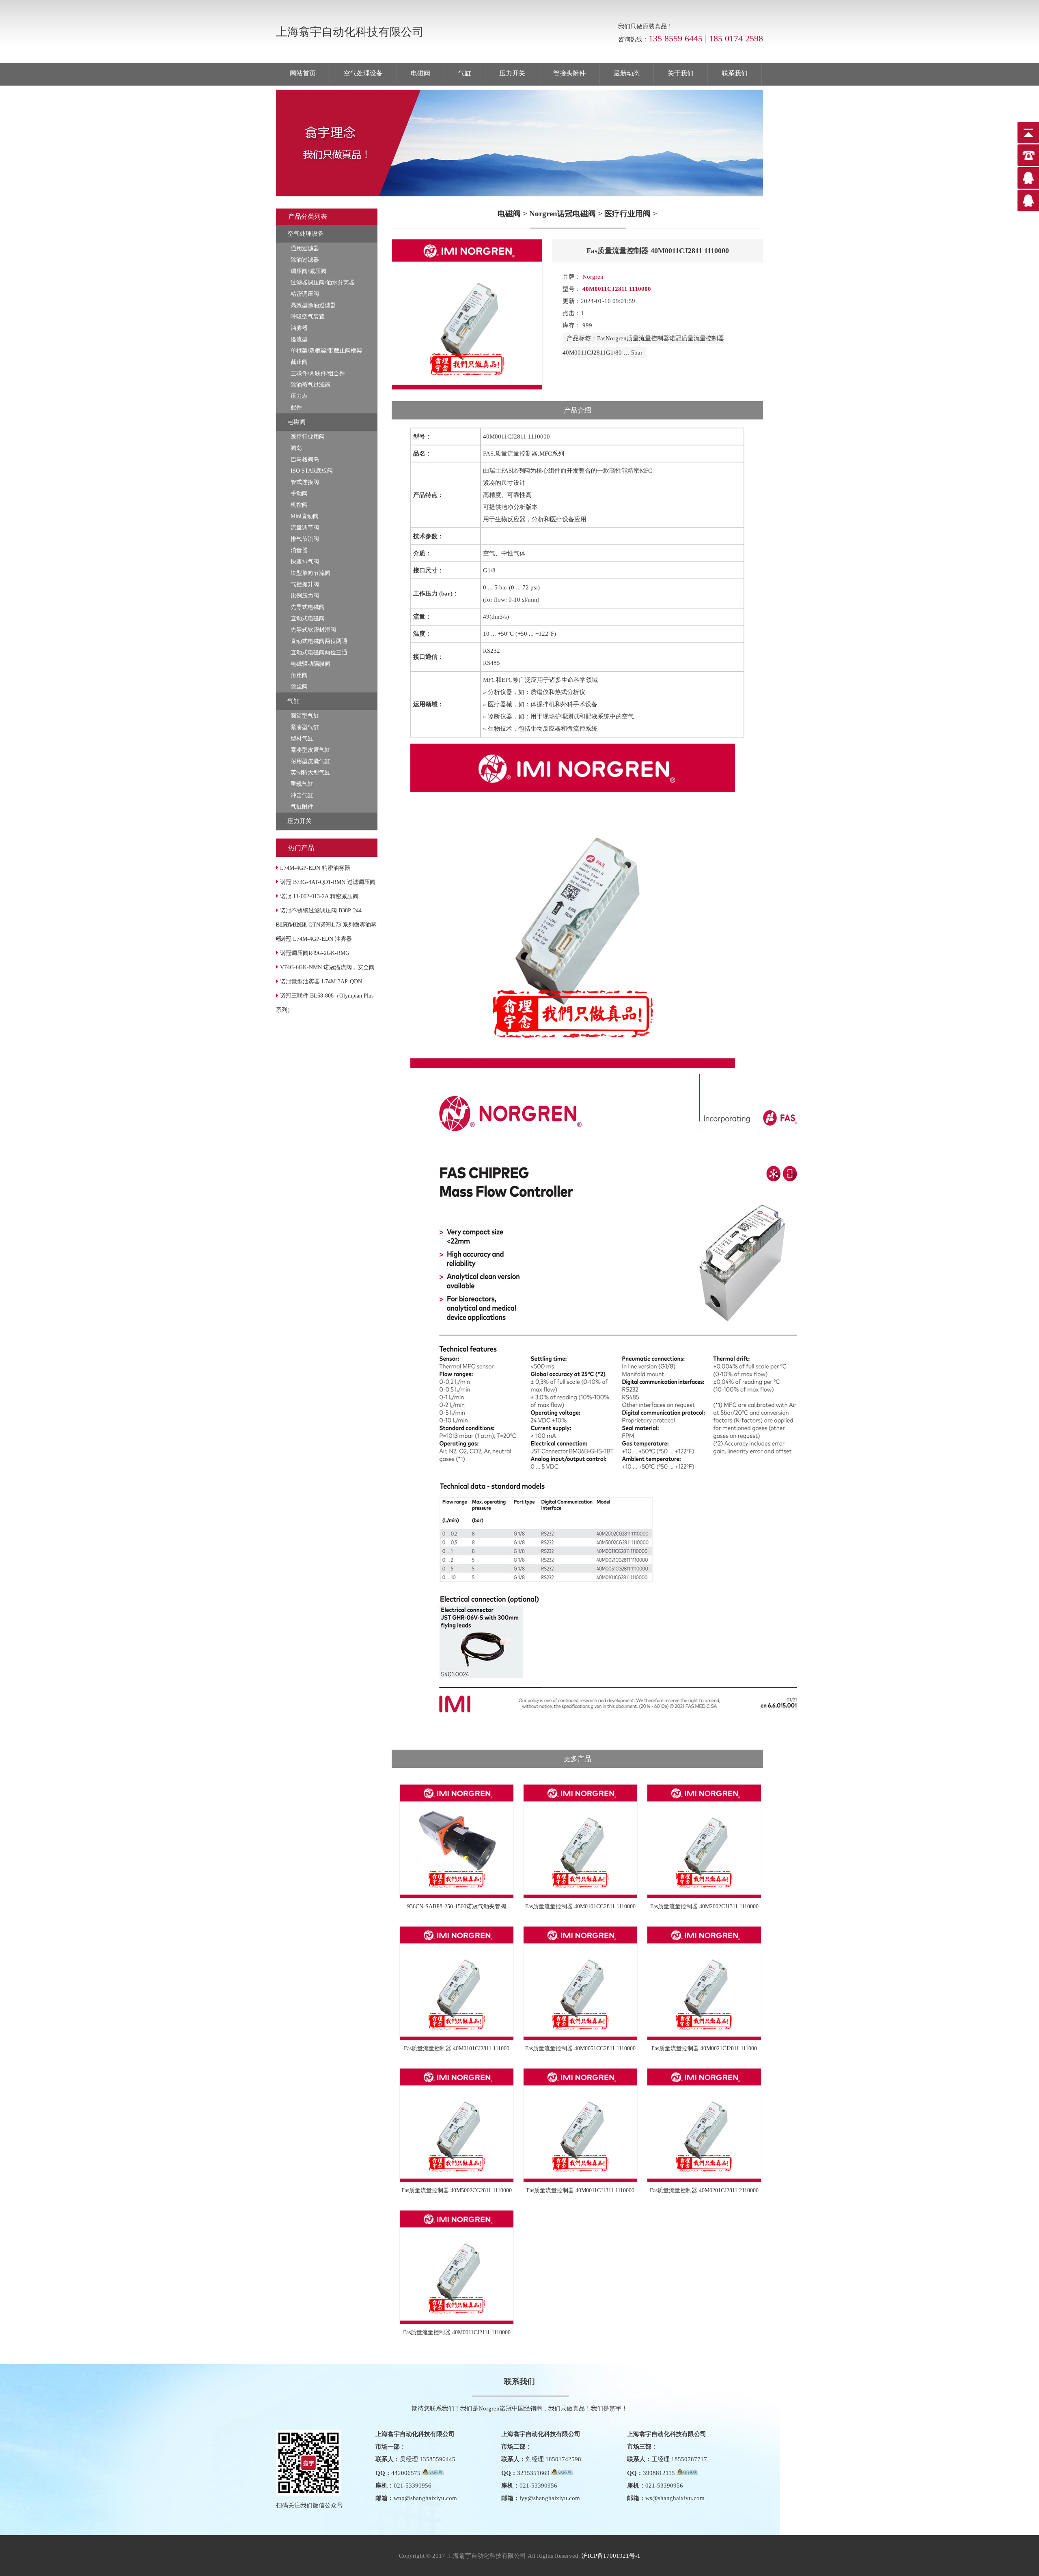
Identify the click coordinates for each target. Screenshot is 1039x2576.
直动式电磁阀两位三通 (319, 653)
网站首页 (303, 73)
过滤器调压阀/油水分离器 (323, 283)
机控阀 (299, 505)
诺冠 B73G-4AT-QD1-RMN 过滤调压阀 (328, 882)
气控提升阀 (305, 584)
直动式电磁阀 (308, 618)
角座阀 (299, 675)
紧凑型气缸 (305, 727)
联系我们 (735, 73)
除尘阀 (299, 687)
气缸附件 (302, 807)
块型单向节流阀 (310, 573)
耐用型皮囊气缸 (310, 761)
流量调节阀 (305, 528)
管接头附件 (569, 73)
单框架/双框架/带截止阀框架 (326, 351)
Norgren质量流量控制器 (637, 338)
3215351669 (533, 2473)
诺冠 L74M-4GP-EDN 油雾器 (316, 939)
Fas (601, 338)
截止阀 (299, 362)
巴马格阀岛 (305, 459)
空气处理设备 (363, 73)
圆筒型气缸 (305, 716)
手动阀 (299, 493)
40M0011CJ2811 (584, 353)
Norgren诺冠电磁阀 (563, 214)
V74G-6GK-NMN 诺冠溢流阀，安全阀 (327, 967)
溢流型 (299, 339)
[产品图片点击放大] (467, 388)
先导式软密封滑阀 (313, 630)
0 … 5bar (631, 353)
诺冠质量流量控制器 (697, 338)
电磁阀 (420, 73)
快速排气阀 (305, 562)
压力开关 (512, 73)
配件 (296, 407)
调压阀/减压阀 (308, 271)
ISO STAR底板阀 (312, 471)
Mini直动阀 (305, 516)
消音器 (299, 550)
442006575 (406, 2473)
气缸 (465, 73)
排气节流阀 (305, 539)
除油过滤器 (305, 260)
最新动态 (627, 73)
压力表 (299, 396)
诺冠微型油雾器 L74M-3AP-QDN (321, 982)
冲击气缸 (302, 795)
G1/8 (612, 353)
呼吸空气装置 (308, 317)
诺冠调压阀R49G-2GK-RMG (315, 953)
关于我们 (681, 73)
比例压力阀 (305, 596)
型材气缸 (302, 739)
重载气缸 (302, 784)
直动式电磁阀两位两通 (319, 641)
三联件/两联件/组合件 (318, 373)
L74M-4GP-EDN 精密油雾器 (315, 868)
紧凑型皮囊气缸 (310, 750)
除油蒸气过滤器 (310, 385)
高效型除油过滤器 (313, 305)
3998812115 (659, 2473)
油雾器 (299, 328)
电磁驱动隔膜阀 (310, 664)
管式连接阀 (305, 482)
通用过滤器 (305, 248)
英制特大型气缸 (310, 773)
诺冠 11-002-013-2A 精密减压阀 (319, 896)
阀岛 (296, 448)
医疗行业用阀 (308, 437)
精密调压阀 (305, 294)
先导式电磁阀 (308, 607)
